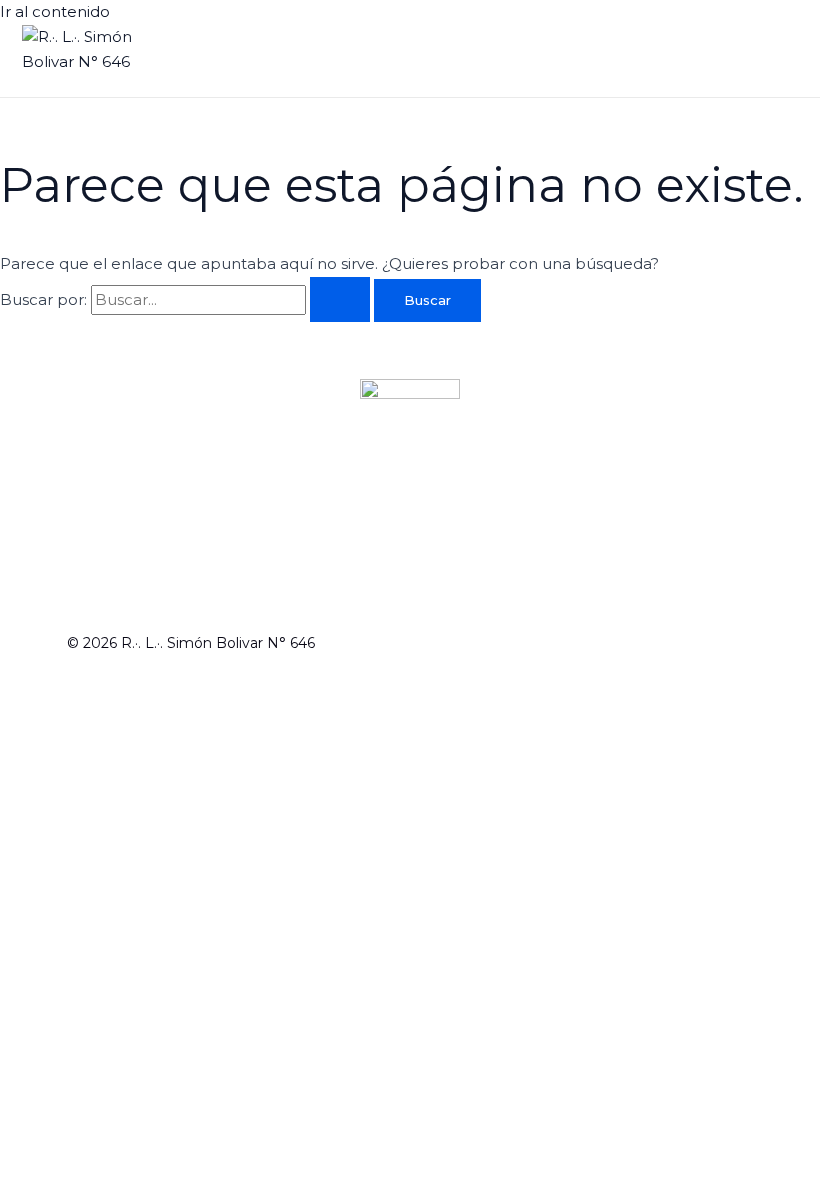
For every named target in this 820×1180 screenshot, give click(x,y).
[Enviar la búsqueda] (340, 299)
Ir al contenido (55, 11)
